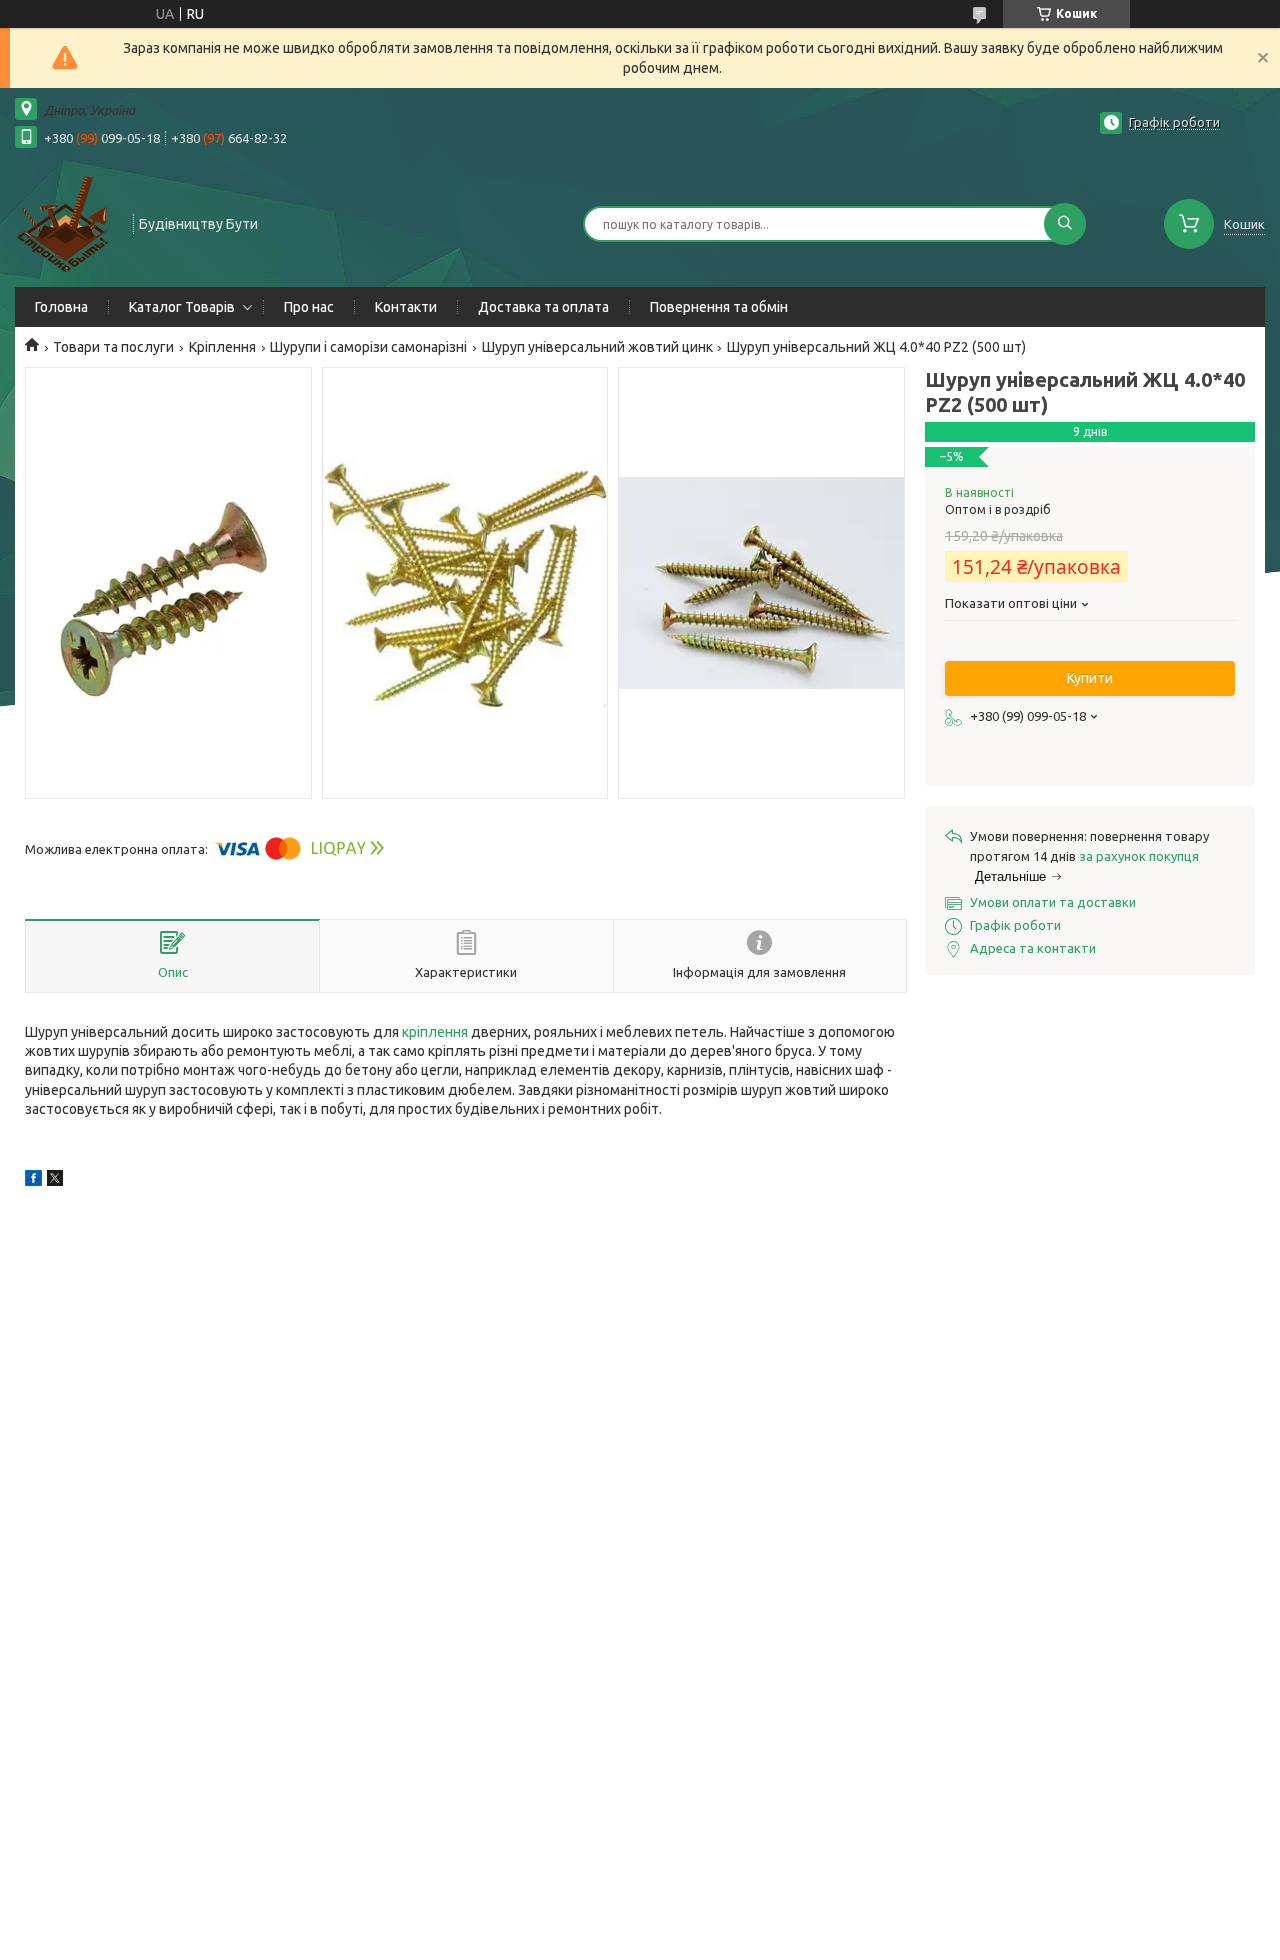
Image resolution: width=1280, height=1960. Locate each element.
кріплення (435, 1032)
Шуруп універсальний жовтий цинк (597, 347)
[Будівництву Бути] (65, 222)
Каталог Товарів (182, 307)
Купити (1090, 678)
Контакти (406, 307)
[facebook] (33, 1181)
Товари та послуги (113, 347)
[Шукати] (1065, 224)
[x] (55, 1181)
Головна (61, 307)
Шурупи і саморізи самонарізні (368, 347)
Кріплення (222, 347)
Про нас (309, 307)
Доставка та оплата (543, 307)
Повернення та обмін (719, 307)
